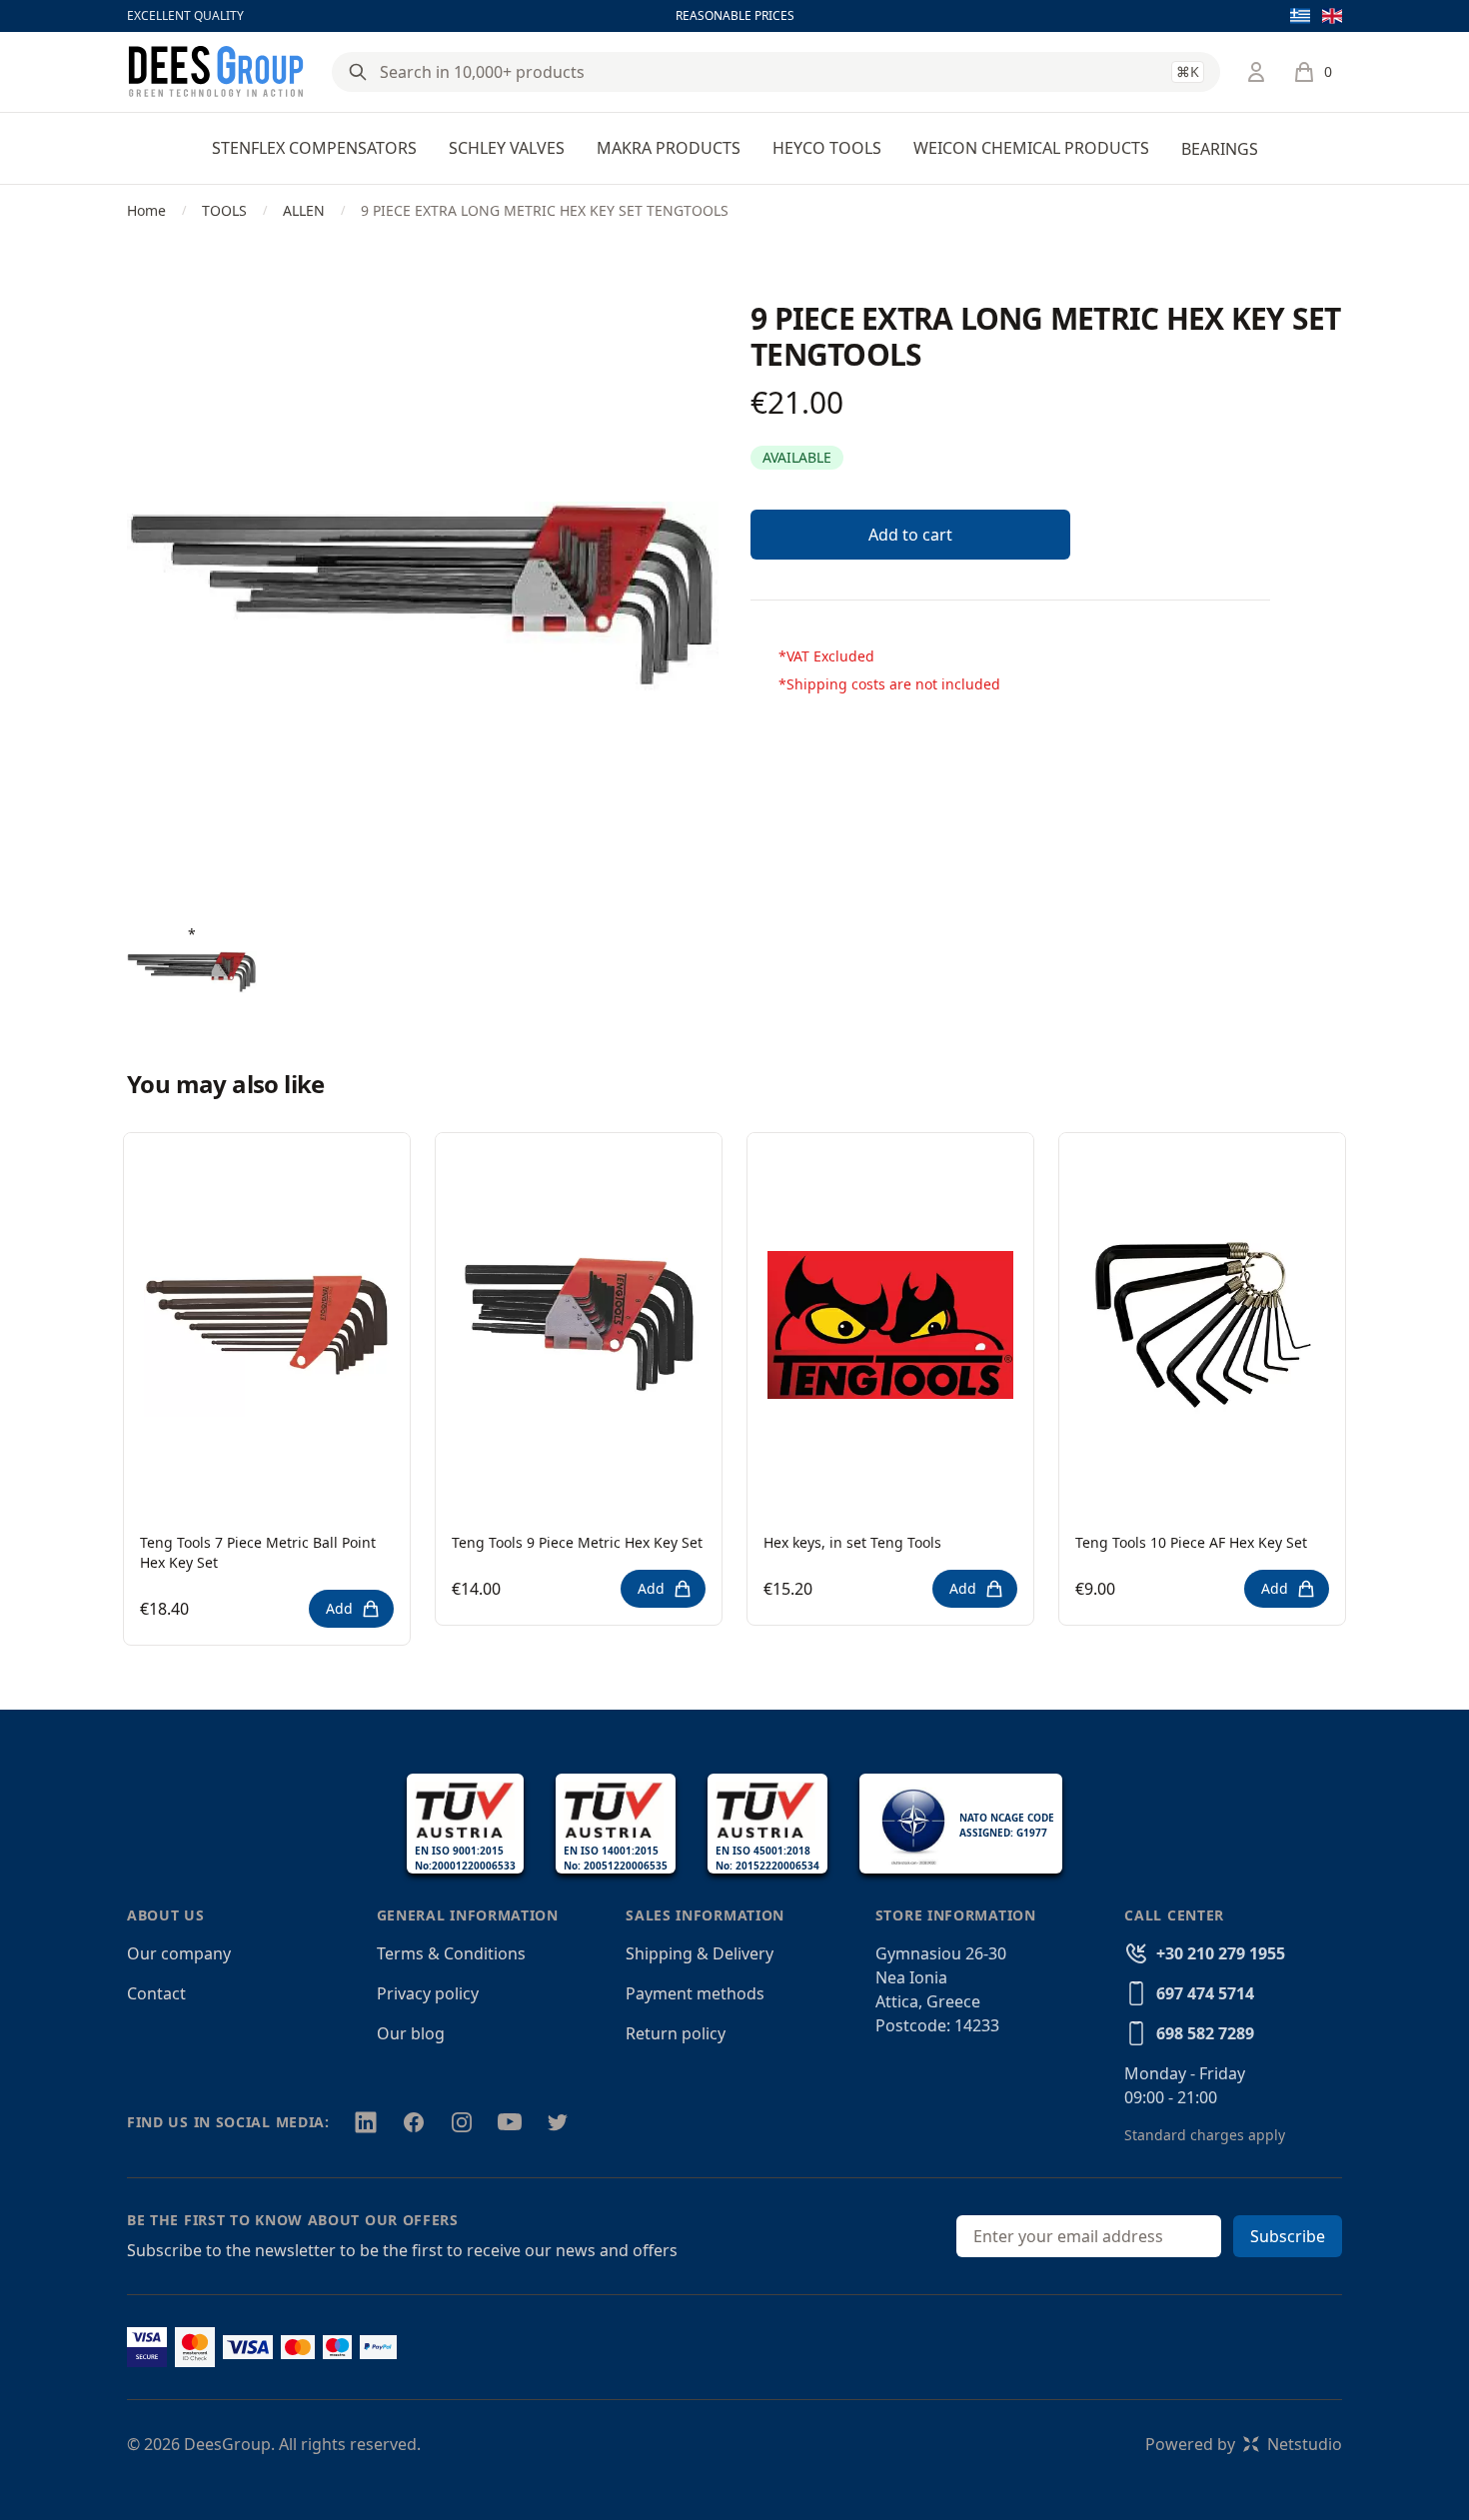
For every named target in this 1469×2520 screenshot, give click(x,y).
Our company (179, 1953)
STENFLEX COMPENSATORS (314, 148)
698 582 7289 (1205, 2033)
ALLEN (304, 210)
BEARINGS (1220, 149)
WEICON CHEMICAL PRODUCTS (1031, 148)
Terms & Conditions (451, 1953)
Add (339, 1608)
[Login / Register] (1256, 72)
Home (146, 210)
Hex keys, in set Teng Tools (852, 1542)
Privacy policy (428, 1993)
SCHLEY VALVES (507, 148)
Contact (156, 1993)
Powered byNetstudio (1244, 2444)
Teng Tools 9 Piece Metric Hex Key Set (577, 1542)
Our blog (411, 2033)
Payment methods (695, 1993)
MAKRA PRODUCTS (669, 148)
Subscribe (1288, 2236)
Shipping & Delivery (700, 1953)
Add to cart (910, 535)
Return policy (676, 2033)
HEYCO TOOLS (827, 148)
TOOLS (224, 210)
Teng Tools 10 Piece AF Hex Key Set (1191, 1542)
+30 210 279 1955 (1221, 1953)
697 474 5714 (1205, 1993)
